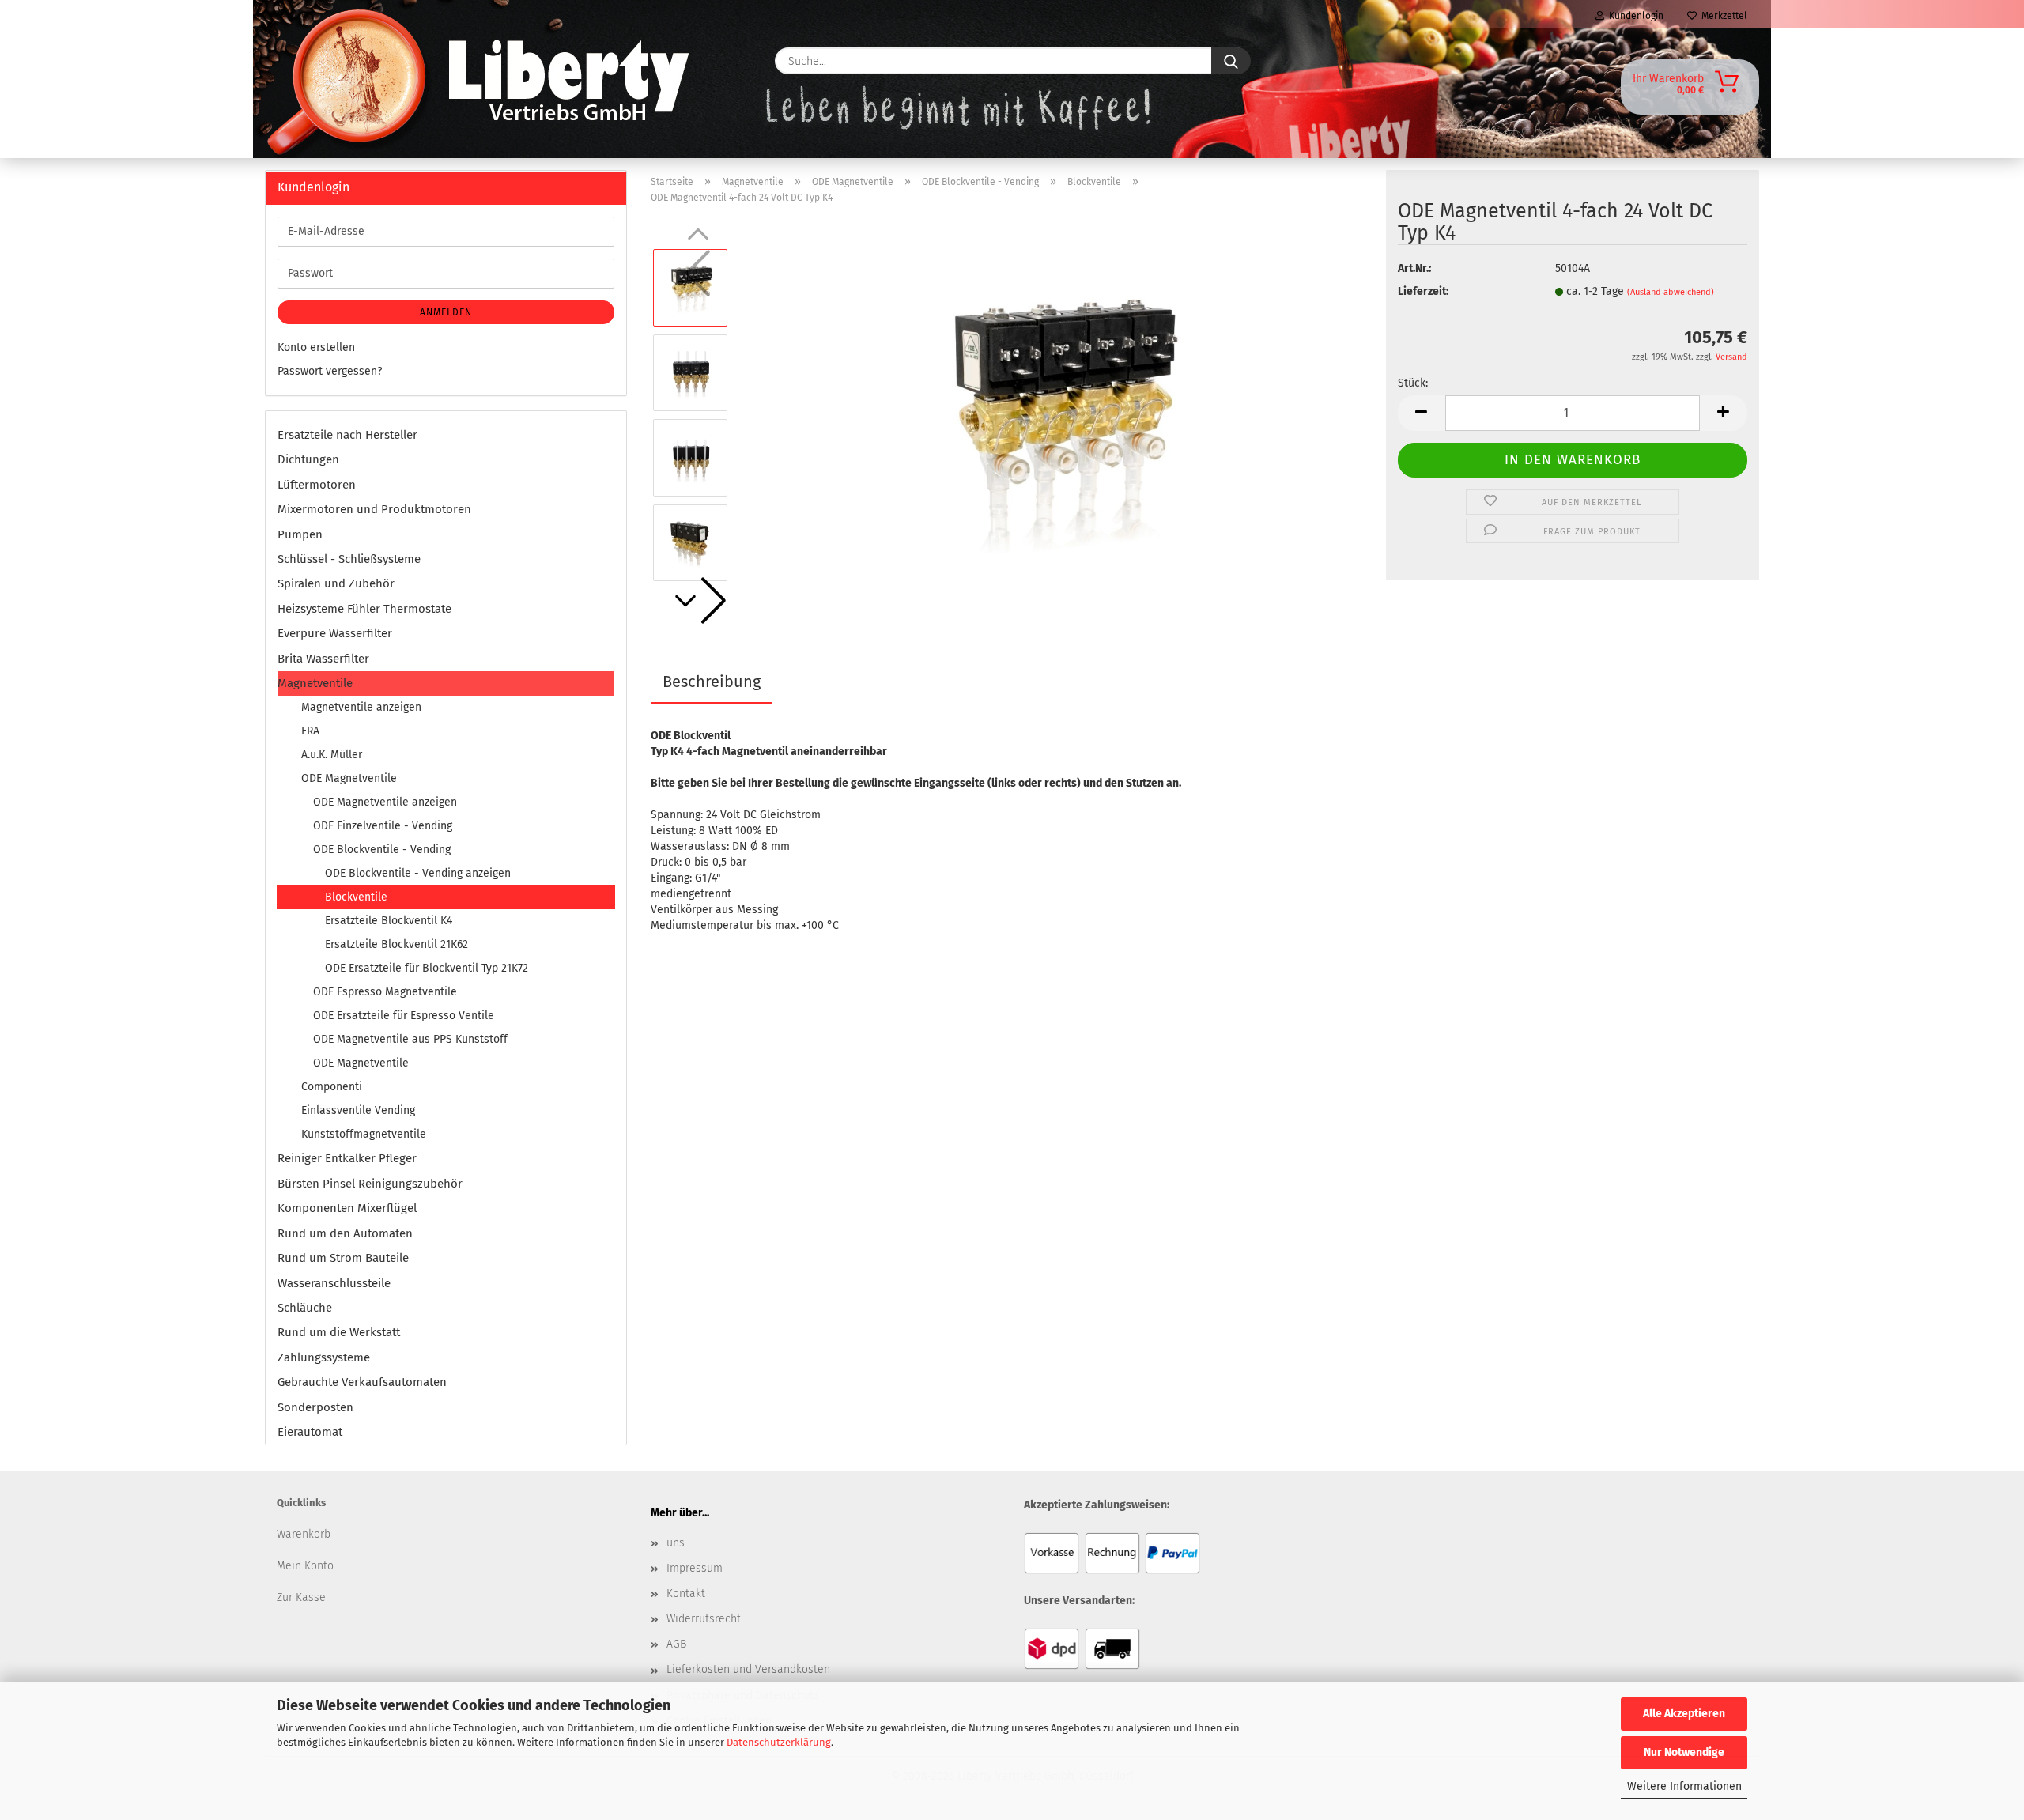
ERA (310, 731)
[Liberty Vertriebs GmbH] (313, 61)
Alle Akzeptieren (1684, 1714)
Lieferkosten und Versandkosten (748, 1669)
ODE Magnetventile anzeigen (385, 802)
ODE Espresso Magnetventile (385, 992)
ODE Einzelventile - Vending (383, 826)
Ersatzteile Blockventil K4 (389, 921)
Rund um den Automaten (345, 1233)
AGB (676, 1644)
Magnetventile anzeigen (361, 707)
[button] (698, 601)
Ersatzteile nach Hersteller (347, 435)
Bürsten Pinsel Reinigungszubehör (370, 1184)
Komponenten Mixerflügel (347, 1208)
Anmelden (446, 312)
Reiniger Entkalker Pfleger (347, 1158)
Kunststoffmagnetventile (364, 1134)
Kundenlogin (1634, 16)
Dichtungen (308, 459)
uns (676, 1543)
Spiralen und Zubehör (336, 583)
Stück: (1413, 383)
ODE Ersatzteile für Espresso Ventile (404, 1016)
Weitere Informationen (1684, 1786)
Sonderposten (315, 1407)
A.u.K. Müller (332, 755)
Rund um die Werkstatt (339, 1332)
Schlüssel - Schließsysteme (349, 559)
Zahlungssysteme (324, 1357)
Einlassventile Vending (358, 1110)
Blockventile (356, 897)
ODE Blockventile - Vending (382, 850)
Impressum (695, 1568)
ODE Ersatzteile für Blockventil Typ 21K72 (427, 968)
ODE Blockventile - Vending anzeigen (418, 873)
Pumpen (300, 534)
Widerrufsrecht (704, 1619)
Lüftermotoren (317, 485)
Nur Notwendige (1684, 1752)
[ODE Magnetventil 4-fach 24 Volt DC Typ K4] (1057, 415)
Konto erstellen (316, 347)
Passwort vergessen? (330, 371)
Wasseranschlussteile (334, 1283)
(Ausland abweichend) (1671, 292)
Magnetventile (315, 683)
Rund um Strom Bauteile (343, 1258)
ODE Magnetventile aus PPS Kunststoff (410, 1039)
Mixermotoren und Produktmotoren (374, 509)
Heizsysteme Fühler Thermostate (364, 609)
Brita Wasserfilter (323, 659)
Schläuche (305, 1308)
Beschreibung (712, 682)
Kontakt (686, 1593)
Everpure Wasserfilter (335, 633)
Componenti (332, 1087)
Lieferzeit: (1423, 291)
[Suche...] (1231, 61)
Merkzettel (1722, 16)
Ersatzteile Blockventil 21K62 (396, 944)
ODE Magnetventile (349, 778)
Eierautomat (310, 1432)
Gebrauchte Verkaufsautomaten (362, 1382)
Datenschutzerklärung (779, 1742)
